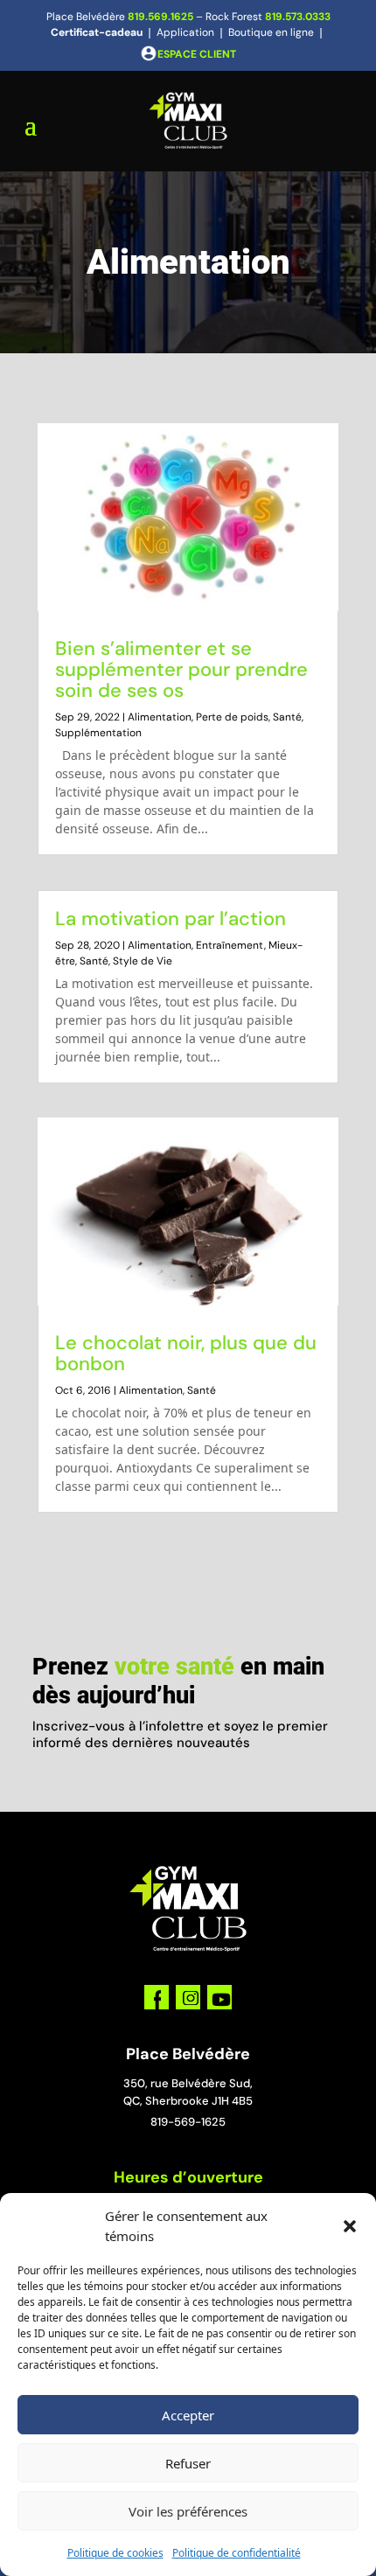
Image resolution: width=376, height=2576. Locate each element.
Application (185, 32)
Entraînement (230, 945)
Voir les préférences (188, 2511)
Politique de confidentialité (237, 2553)
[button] (350, 2226)
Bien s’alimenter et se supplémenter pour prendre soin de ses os (181, 669)
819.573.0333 (298, 17)
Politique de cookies (115, 2553)
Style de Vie (143, 961)
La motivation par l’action (171, 919)
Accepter (188, 2415)
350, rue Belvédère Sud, (188, 2083)
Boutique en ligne (271, 32)
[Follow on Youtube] (219, 1997)
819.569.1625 (160, 17)
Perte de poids (232, 717)
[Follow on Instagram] (188, 1997)
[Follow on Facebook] (157, 1997)
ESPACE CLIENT (197, 54)
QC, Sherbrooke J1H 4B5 (188, 2101)
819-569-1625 (188, 2122)
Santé (287, 717)
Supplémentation (98, 733)
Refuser (188, 2463)
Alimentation (160, 717)
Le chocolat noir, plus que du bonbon (186, 1353)
